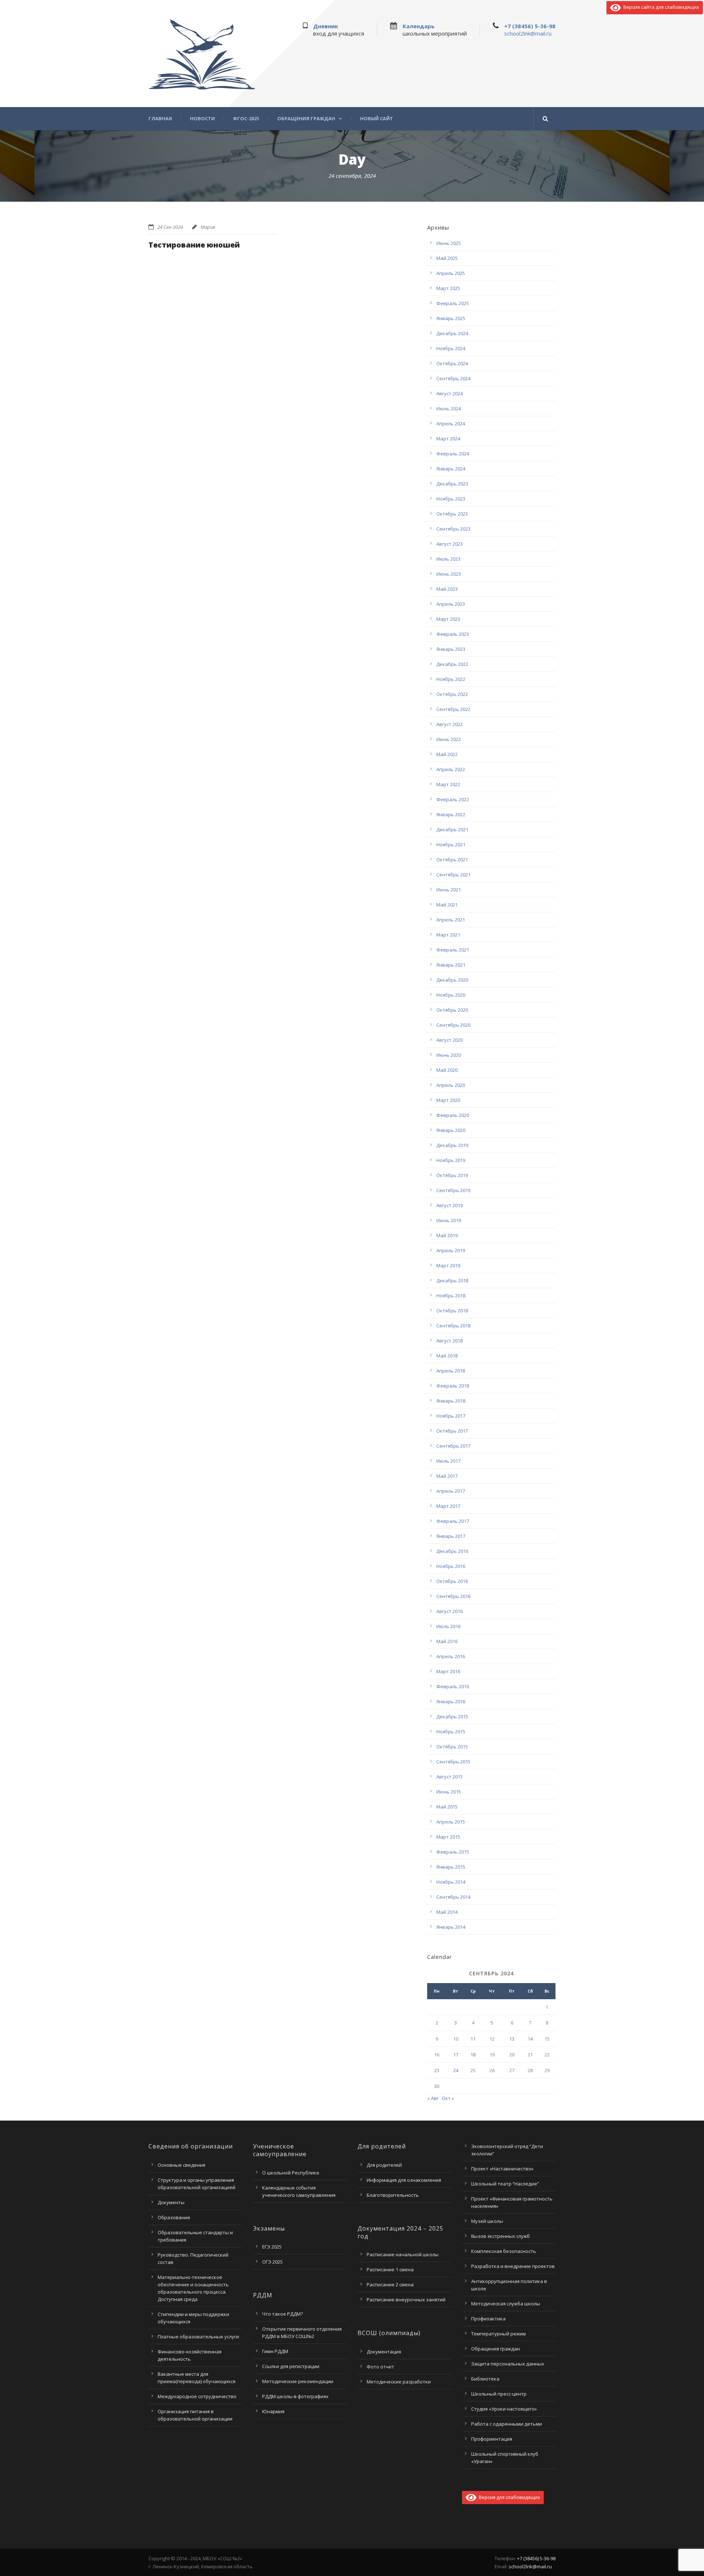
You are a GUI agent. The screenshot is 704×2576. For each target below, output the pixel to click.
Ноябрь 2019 (451, 1160)
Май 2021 (447, 905)
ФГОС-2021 (246, 119)
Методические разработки (399, 2382)
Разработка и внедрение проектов (513, 2266)
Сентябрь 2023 (453, 529)
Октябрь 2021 (452, 860)
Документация (384, 2352)
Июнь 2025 (449, 243)
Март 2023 (448, 619)
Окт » (448, 2098)
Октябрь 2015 (452, 1747)
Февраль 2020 (453, 1115)
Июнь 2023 (449, 574)
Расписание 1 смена (390, 2269)
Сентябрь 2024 (453, 378)
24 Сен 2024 (170, 227)
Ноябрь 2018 (451, 1296)
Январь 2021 (451, 965)
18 (473, 2055)
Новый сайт (377, 119)
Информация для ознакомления (404, 2180)
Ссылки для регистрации (291, 2366)
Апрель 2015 (451, 1822)
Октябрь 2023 (452, 514)
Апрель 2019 (451, 1250)
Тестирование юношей (194, 245)
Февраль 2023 (453, 634)
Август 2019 (450, 1205)
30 (437, 2086)
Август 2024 (450, 393)
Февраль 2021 (453, 950)
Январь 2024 (451, 469)
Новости (202, 119)
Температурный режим (498, 2334)
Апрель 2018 (451, 1371)
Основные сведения (181, 2165)
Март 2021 (448, 935)
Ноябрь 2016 (451, 1566)
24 (456, 2070)
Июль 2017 (448, 1461)
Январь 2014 (451, 1927)
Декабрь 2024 (452, 333)
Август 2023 (450, 544)
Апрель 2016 (451, 1656)
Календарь (419, 26)
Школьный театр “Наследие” (505, 2184)
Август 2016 (450, 1611)
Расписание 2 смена (390, 2284)
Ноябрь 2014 (451, 1882)
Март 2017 (448, 1506)
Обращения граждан (306, 119)
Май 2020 (447, 1070)
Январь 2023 (451, 649)
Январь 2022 (451, 814)
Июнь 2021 (449, 890)
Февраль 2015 (453, 1852)
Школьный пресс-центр (499, 2394)
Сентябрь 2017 (453, 1446)
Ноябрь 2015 (451, 1732)
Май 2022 (447, 754)
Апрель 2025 (451, 273)
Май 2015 (447, 1807)
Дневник (326, 26)
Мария (208, 227)
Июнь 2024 (449, 408)
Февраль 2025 (453, 303)
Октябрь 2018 (452, 1311)
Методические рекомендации (298, 2381)
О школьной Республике (291, 2173)
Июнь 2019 (449, 1220)
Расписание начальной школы (403, 2254)
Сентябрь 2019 (453, 1190)
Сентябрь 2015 (453, 1762)
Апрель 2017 (451, 1491)
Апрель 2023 (451, 604)
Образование (174, 2217)
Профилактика (488, 2319)
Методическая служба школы (506, 2304)
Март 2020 (448, 1100)
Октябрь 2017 (452, 1431)
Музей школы (487, 2221)
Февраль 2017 (453, 1521)
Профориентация (492, 2439)
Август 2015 (450, 1777)
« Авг (433, 2098)
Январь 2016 (451, 1701)
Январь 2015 (451, 1867)
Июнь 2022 (449, 739)
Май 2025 (447, 258)
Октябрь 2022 (452, 694)
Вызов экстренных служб (500, 2236)
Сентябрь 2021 (453, 875)
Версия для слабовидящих (508, 2497)
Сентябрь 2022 (453, 709)
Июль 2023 (448, 559)
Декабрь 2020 (452, 980)
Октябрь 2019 (452, 1175)
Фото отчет (380, 2367)
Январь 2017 (451, 1536)
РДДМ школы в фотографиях (295, 2396)
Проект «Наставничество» (502, 2169)
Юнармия (273, 2411)
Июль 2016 (448, 1626)
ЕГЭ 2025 (272, 2247)
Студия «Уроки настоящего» (504, 2409)
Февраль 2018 (453, 1386)
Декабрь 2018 (452, 1280)
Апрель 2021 (451, 920)
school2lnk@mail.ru (528, 33)
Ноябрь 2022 (451, 679)
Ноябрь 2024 (451, 348)
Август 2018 (450, 1341)
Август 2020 (450, 1040)
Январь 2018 (451, 1401)
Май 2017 (447, 1476)
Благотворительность (393, 2195)
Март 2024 (448, 439)
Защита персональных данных (508, 2364)
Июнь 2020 (449, 1055)
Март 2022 (448, 784)
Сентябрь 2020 (453, 1025)
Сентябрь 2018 (453, 1326)
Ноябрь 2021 (451, 844)
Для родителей (384, 2165)
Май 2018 (447, 1356)
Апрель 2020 (451, 1085)
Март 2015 (448, 1837)
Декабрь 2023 (452, 484)
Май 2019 (447, 1235)
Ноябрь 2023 (451, 499)
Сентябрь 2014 (453, 1897)
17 (456, 2055)
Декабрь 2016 (452, 1551)
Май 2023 (447, 589)
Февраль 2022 (453, 799)
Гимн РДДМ (275, 2351)
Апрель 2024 (451, 424)
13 (512, 2039)
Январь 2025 (451, 318)
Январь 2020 (451, 1130)
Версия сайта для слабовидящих (660, 7)
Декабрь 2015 (452, 1716)
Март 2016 (448, 1671)
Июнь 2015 (449, 1792)
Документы (171, 2202)
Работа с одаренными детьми (507, 2424)
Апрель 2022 (451, 769)
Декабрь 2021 (452, 829)
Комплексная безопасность (504, 2251)
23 (437, 2070)
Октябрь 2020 (452, 1010)
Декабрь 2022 (452, 664)
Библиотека (485, 2379)
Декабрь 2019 (452, 1145)
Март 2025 (448, 288)
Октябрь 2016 (452, 1581)
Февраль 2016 (453, 1686)
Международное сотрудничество (197, 2396)
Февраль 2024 (453, 454)
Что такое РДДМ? (283, 2314)
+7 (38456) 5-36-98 (530, 26)
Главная (160, 119)
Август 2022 (450, 724)
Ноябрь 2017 (451, 1416)
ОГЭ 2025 (272, 2262)
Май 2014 (447, 1912)
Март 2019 (448, 1265)
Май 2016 (447, 1641)
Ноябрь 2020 (451, 995)
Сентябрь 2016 (453, 1596)
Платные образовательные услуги (198, 2337)
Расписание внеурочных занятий (406, 2300)
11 (473, 2039)
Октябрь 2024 (452, 363)
